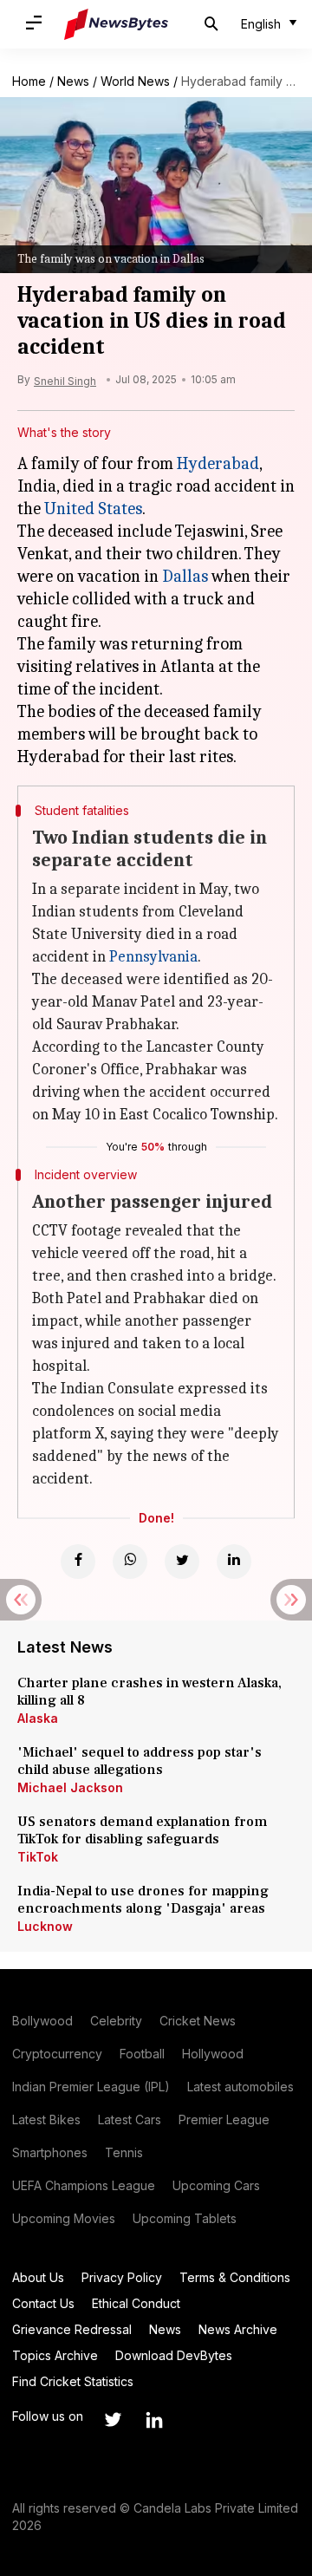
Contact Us (43, 2303)
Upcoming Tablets (185, 2218)
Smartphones (50, 2152)
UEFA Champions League (84, 2185)
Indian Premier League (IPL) (91, 2087)
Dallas (185, 576)
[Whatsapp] (130, 1562)
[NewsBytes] (116, 24)
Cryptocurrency (57, 2054)
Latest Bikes (46, 2119)
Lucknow (45, 1926)
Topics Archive (55, 2355)
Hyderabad (218, 463)
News (73, 81)
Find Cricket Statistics (73, 2381)
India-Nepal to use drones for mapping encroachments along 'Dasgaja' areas (143, 1900)
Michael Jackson (70, 1787)
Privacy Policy (122, 2277)
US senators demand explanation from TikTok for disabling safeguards (142, 1830)
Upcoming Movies (64, 2218)
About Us (38, 2277)
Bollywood (42, 2021)
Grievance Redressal (72, 2329)
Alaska (38, 1718)
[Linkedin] (234, 1562)
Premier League (224, 2119)
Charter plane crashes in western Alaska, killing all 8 (149, 1692)
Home (29, 81)
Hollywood (213, 2054)
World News (135, 81)
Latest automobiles (240, 2087)
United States (93, 509)
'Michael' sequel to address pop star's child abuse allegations (140, 1761)
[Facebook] (78, 1562)
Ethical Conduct (136, 2303)
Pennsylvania (153, 957)
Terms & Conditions (235, 2277)
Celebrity (116, 2021)
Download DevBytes (174, 2355)
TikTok (38, 1857)
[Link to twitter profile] (113, 2420)
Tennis (124, 2152)
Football (142, 2054)
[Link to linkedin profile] (154, 2420)
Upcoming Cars (216, 2185)
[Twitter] (182, 1562)
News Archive (238, 2329)
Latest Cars (130, 2119)
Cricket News (198, 2021)
